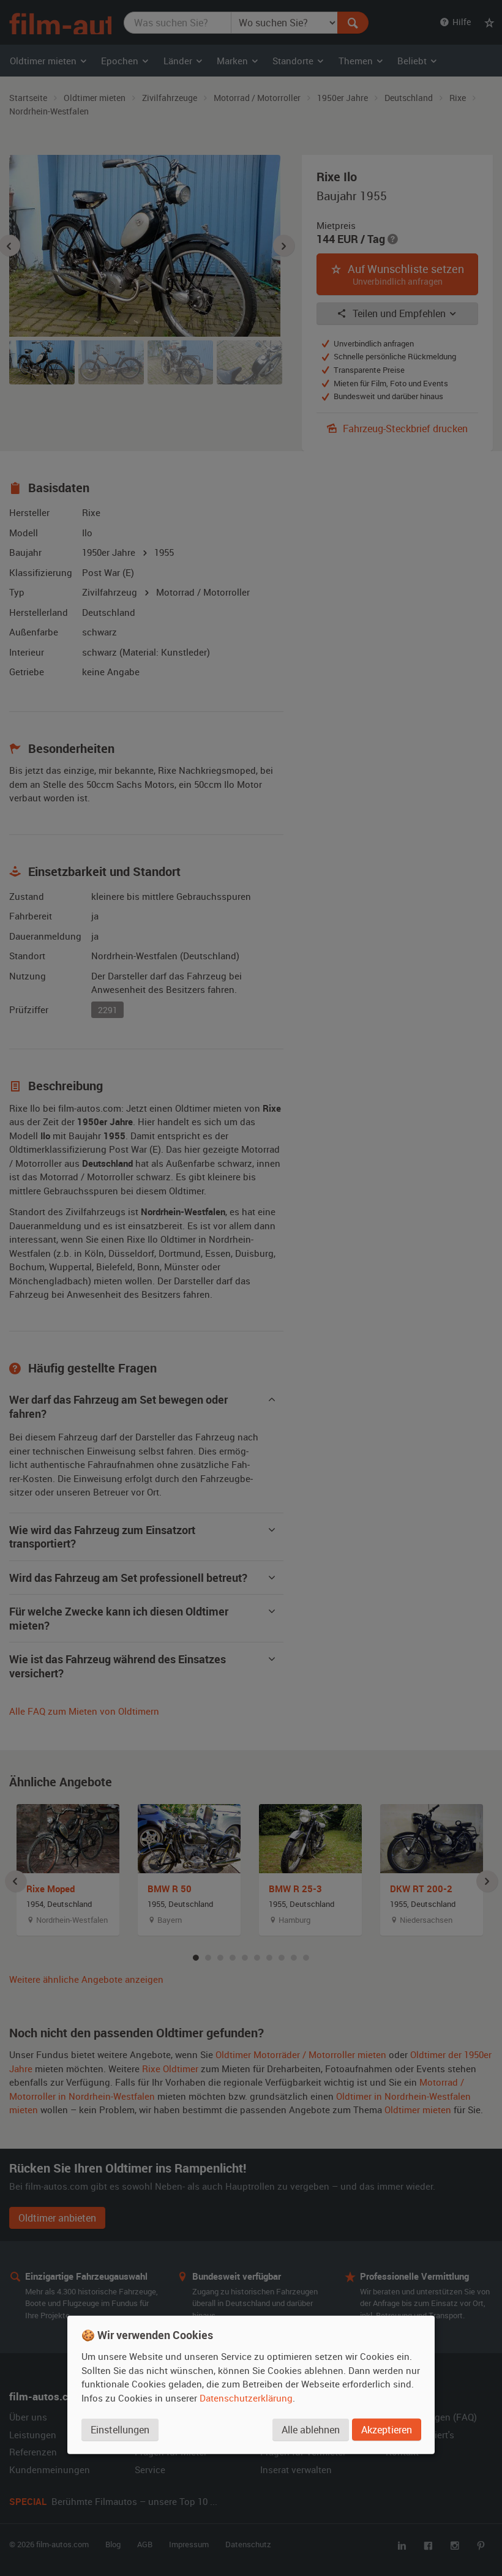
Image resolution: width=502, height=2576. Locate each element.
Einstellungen (120, 2429)
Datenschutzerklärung (246, 2397)
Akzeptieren (387, 2429)
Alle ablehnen (311, 2429)
